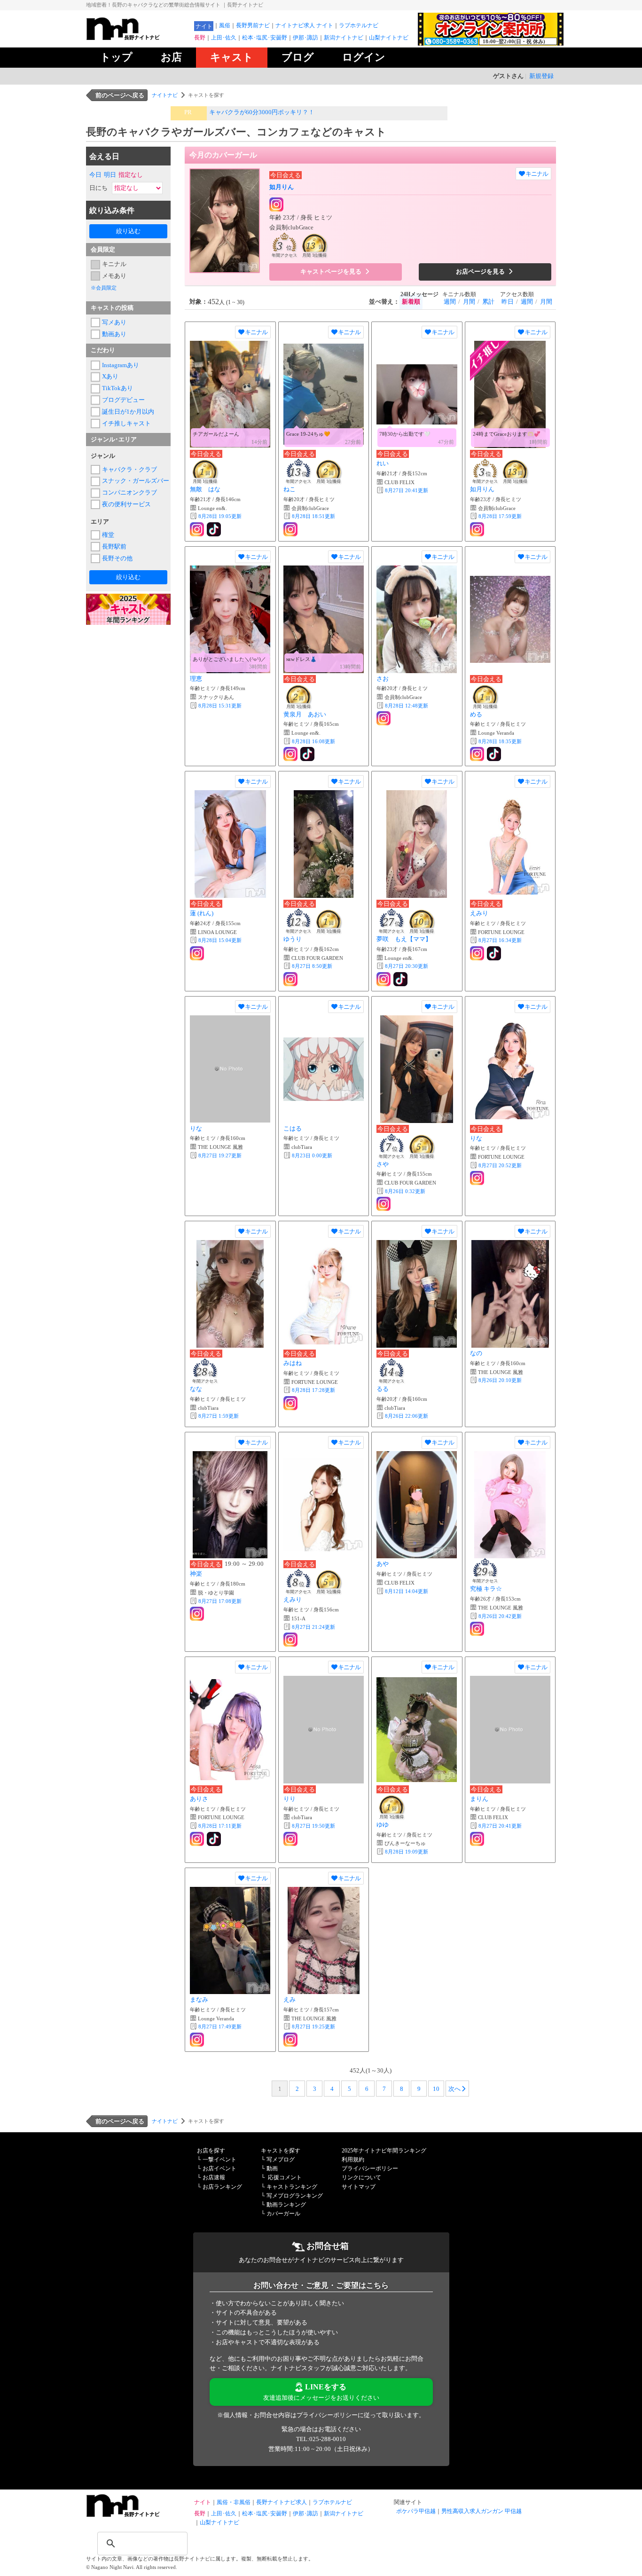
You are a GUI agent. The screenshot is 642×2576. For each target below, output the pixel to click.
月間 (469, 302)
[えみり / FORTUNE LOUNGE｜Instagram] (478, 953)
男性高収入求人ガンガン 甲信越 (481, 2511)
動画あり (114, 334)
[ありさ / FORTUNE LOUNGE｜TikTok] (215, 1839)
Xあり (110, 376)
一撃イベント (219, 2160)
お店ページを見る (481, 271)
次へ (454, 2089)
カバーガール (283, 2214)
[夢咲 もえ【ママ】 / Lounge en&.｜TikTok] (401, 979)
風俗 (225, 25)
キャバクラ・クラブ (129, 469)
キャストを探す (281, 2151)
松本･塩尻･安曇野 (265, 38)
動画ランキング (286, 2205)
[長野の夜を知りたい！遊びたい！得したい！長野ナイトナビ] (138, 38)
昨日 (508, 302)
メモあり (114, 276)
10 (436, 2089)
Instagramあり (121, 365)
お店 (171, 57)
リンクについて (361, 2177)
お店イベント (219, 2168)
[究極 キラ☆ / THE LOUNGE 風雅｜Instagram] (478, 1629)
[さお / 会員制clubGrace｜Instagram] (384, 718)
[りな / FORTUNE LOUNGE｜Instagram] (478, 1178)
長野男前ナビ (253, 25)
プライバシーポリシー (370, 2168)
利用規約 (353, 2160)
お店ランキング (222, 2187)
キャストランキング (292, 2187)
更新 (220, 516)
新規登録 (541, 76)
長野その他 (117, 558)
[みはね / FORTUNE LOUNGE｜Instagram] (291, 1403)
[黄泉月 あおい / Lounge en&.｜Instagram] (291, 754)
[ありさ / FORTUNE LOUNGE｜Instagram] (198, 1839)
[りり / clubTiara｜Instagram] (291, 1839)
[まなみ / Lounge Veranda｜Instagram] (198, 2040)
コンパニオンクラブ (129, 492)
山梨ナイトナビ (389, 38)
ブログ (298, 57)
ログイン (364, 57)
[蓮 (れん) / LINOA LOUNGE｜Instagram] (198, 953)
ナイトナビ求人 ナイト (304, 25)
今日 (95, 175)
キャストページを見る (332, 271)
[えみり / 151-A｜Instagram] (291, 1640)
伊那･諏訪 (305, 38)
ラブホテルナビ (359, 25)
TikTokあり (117, 388)
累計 (488, 302)
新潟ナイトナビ (344, 38)
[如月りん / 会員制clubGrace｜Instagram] (277, 205)
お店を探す (211, 2151)
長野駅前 (114, 546)
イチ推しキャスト (126, 423)
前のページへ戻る (120, 95)
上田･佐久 (224, 38)
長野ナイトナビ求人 (282, 2502)
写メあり (114, 322)
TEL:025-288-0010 (321, 2439)
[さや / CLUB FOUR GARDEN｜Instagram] (384, 1204)
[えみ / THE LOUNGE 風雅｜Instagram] (291, 2040)
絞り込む (128, 231)
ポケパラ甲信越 (416, 2511)
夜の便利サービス (126, 504)
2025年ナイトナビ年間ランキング (384, 2151)
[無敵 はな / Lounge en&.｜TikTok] (215, 529)
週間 (450, 302)
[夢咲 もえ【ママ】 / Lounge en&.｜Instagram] (384, 979)
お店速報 (214, 2177)
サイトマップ (359, 2187)
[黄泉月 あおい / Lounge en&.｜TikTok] (308, 754)
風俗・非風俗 (234, 2502)
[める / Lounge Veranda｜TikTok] (495, 754)
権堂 (108, 535)
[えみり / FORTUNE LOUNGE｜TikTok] (495, 953)
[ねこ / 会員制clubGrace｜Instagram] (291, 529)
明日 (110, 175)
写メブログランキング (295, 2196)
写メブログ (281, 2160)
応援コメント (285, 2177)
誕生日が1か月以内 (128, 412)
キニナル (114, 264)
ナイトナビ (165, 95)
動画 (272, 2168)
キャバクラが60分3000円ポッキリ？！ (262, 112)
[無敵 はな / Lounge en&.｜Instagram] (198, 529)
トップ (116, 57)
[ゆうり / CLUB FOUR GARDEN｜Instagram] (291, 979)
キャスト (232, 57)
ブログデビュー (123, 400)
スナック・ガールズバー (134, 481)
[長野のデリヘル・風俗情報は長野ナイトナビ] (138, 2515)
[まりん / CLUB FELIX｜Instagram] (478, 1839)
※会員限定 (104, 288)
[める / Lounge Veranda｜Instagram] (478, 754)
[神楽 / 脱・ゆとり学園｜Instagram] (198, 1614)
